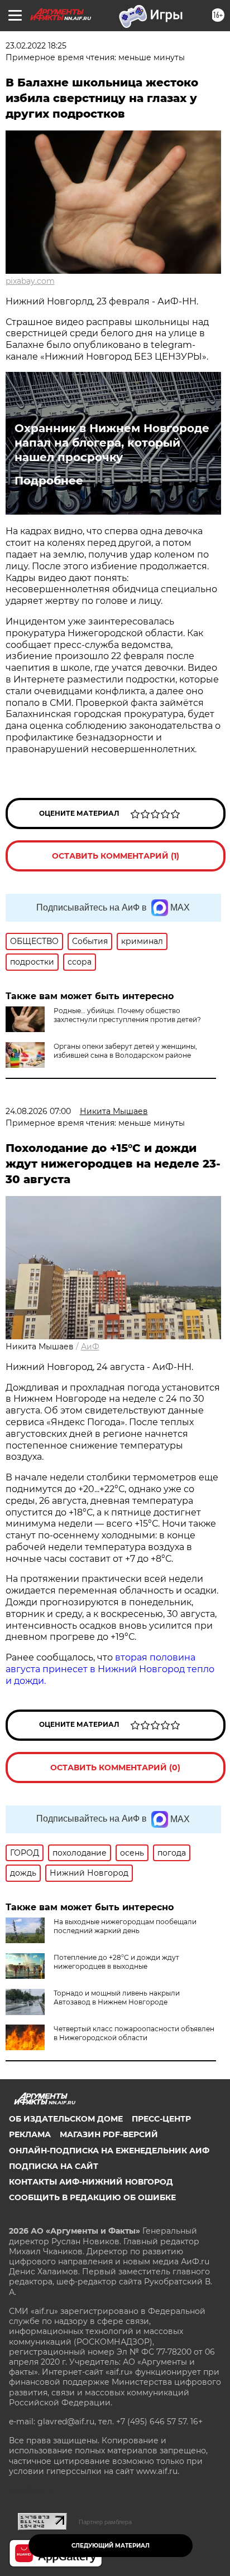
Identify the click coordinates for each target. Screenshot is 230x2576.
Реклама (30, 2134)
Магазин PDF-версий (109, 2134)
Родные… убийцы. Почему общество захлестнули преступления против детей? (127, 1015)
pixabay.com (30, 281)
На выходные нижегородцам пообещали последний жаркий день (125, 1926)
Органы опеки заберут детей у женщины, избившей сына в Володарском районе (125, 1051)
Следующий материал (111, 2546)
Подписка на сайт (54, 2166)
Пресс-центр (161, 2119)
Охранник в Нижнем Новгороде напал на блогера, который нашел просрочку (112, 443)
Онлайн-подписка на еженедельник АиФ (109, 2151)
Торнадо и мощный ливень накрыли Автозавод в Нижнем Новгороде (117, 1998)
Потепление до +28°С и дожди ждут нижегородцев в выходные (116, 1962)
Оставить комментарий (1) (116, 856)
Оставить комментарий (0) (115, 1768)
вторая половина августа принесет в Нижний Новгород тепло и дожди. (110, 1669)
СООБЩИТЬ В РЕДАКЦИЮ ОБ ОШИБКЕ (92, 2197)
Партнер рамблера (105, 2522)
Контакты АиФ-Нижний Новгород (91, 2182)
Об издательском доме (66, 2119)
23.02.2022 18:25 (36, 46)
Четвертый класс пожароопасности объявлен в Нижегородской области (134, 2033)
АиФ (90, 1347)
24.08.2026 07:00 (38, 1111)
